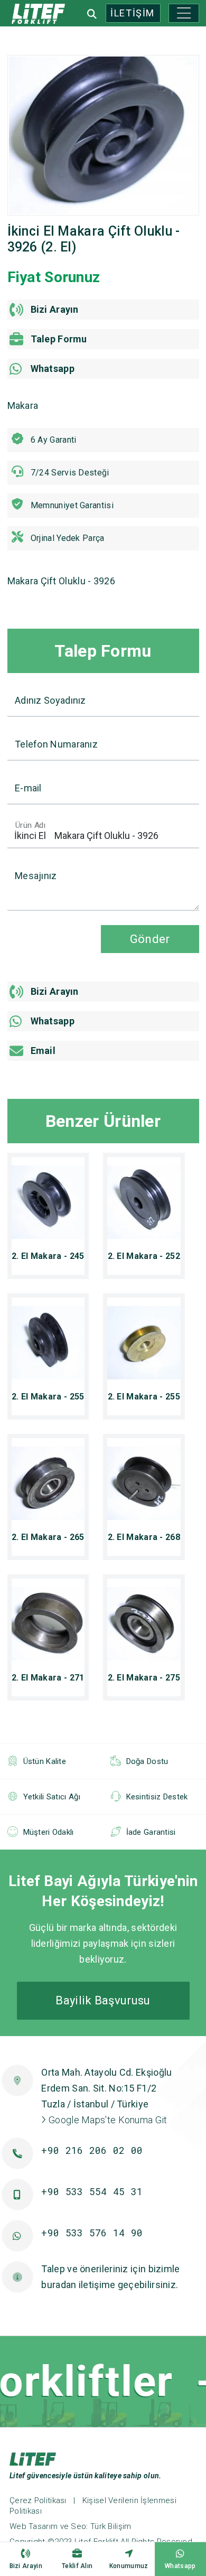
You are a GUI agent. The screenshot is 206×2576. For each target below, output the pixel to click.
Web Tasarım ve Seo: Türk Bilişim (71, 2526)
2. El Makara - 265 (48, 1537)
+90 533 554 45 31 (92, 2191)
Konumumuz (129, 2566)
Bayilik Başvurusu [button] (103, 2000)
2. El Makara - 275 (144, 1678)
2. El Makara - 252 (144, 1256)
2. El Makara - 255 (48, 1397)
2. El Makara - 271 (48, 1678)
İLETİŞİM (133, 13)
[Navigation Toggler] (184, 13)
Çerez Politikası (38, 2500)
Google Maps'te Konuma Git (107, 2120)
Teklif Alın (77, 2566)
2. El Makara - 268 (144, 1537)
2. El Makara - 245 (48, 1256)
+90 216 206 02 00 (92, 2150)
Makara (23, 405)
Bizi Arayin (26, 2566)
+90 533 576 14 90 (92, 2233)
